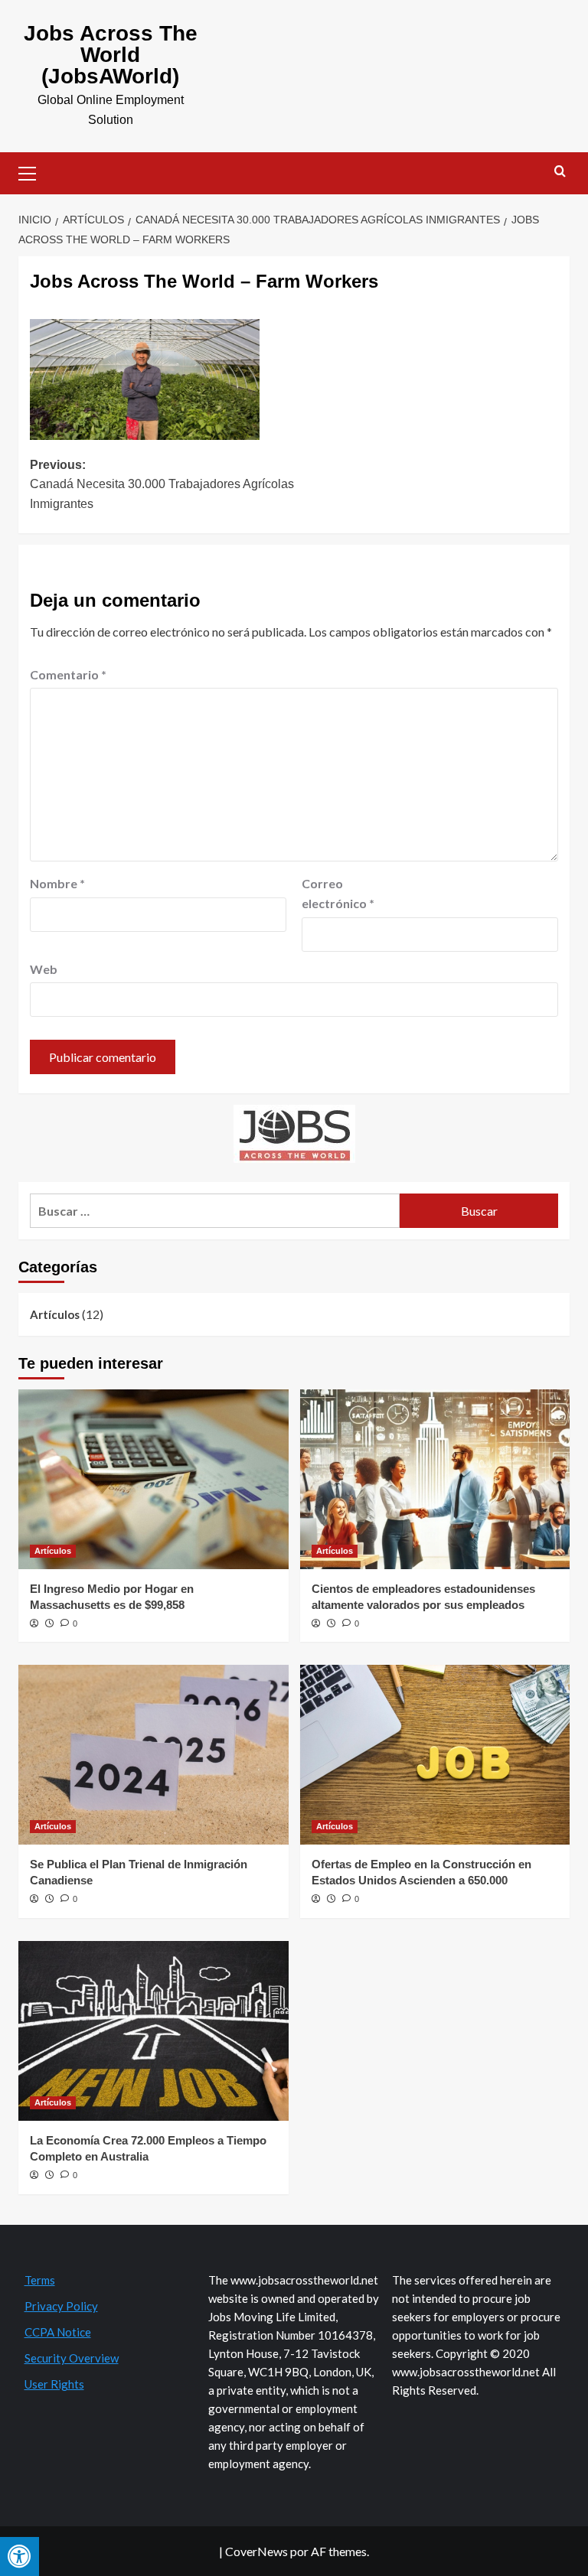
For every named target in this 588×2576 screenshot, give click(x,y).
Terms (40, 2280)
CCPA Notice (58, 2332)
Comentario (68, 674)
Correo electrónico (338, 893)
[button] (34, 171)
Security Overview (72, 2358)
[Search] (560, 172)
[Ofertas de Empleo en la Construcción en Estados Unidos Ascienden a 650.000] (435, 1755)
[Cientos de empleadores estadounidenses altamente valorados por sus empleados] (435, 1479)
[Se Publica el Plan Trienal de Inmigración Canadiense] (154, 1755)
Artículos (55, 1314)
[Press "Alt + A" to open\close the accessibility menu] (20, 2556)
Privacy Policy (61, 2306)
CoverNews (256, 2551)
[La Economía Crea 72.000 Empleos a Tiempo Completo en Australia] (154, 2031)
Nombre (57, 883)
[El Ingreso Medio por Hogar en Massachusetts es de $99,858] (154, 1479)
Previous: (162, 484)
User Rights (54, 2384)
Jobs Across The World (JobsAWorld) (111, 55)
